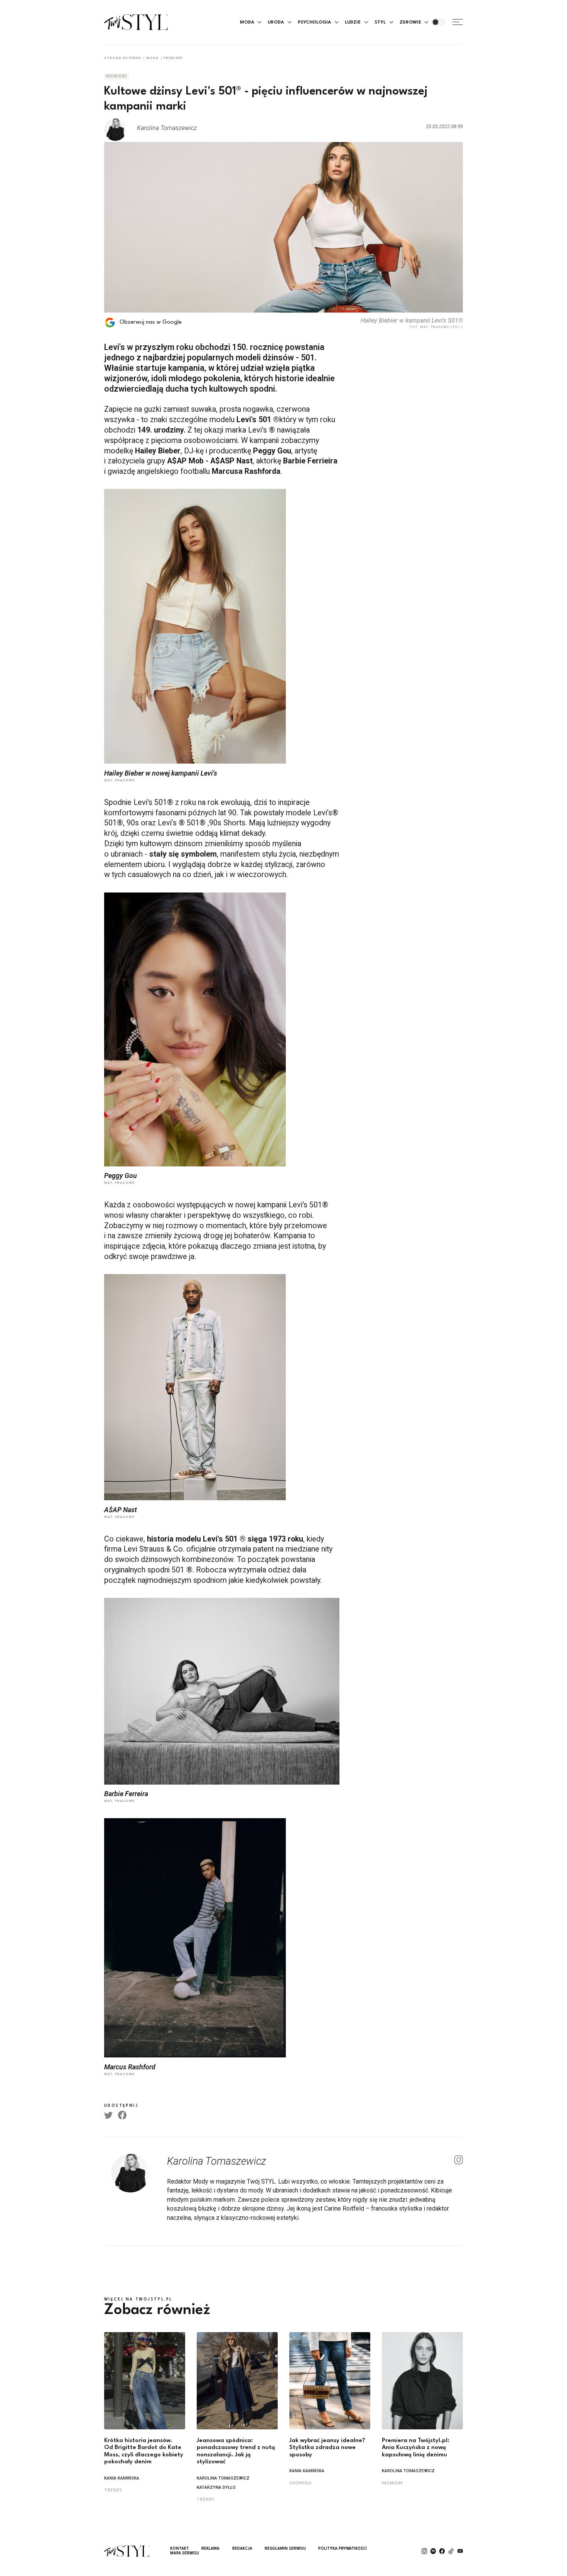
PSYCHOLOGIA (314, 22)
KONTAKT (180, 2549)
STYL (380, 22)
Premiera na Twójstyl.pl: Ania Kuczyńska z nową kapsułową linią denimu (416, 2448)
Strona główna (123, 58)
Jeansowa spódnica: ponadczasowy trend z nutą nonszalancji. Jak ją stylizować (236, 2452)
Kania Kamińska (122, 2479)
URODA (276, 22)
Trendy (113, 2490)
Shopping (300, 2483)
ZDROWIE (410, 22)
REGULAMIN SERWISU (285, 2549)
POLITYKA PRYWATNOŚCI (343, 2549)
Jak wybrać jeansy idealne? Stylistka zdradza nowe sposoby (327, 2448)
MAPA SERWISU (185, 2553)
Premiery (173, 58)
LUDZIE (353, 22)
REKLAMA (210, 2549)
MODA (247, 22)
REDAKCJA (242, 2549)
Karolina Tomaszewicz (223, 2479)
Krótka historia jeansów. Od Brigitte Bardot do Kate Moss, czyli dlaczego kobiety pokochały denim (144, 2452)
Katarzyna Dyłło (216, 2488)
